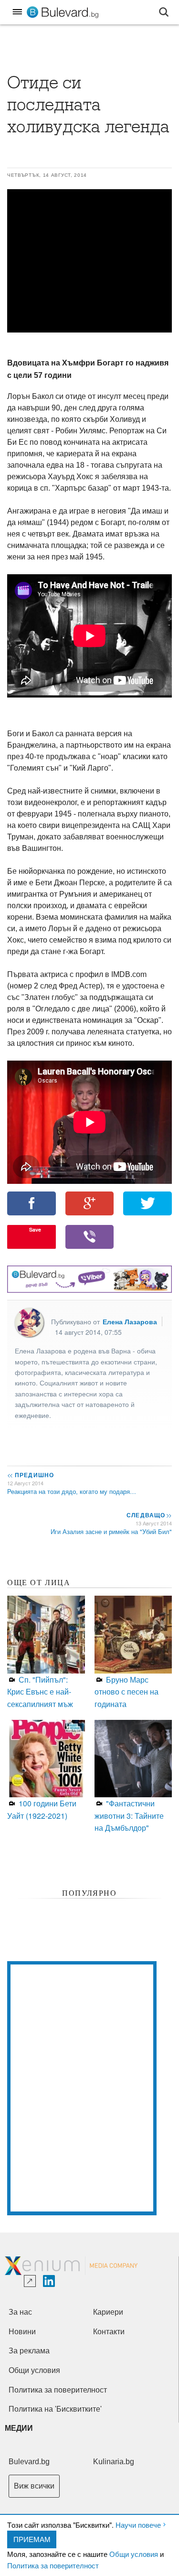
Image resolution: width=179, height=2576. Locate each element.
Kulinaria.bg (114, 2462)
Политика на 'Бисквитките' (55, 2409)
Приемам (32, 2539)
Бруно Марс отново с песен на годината (126, 1692)
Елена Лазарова (130, 1321)
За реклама (29, 2351)
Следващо (149, 1515)
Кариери (108, 2312)
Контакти (109, 2332)
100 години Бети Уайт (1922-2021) (42, 1809)
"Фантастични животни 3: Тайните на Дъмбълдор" (129, 1815)
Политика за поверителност (53, 2565)
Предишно (31, 1475)
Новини (22, 2332)
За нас (20, 2312)
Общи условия (134, 2554)
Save (35, 1229)
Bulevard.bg (29, 2462)
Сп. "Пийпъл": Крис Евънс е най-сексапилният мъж (40, 1692)
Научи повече (138, 2525)
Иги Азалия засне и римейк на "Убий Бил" (111, 1531)
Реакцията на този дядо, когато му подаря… (72, 1491)
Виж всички (34, 2486)
